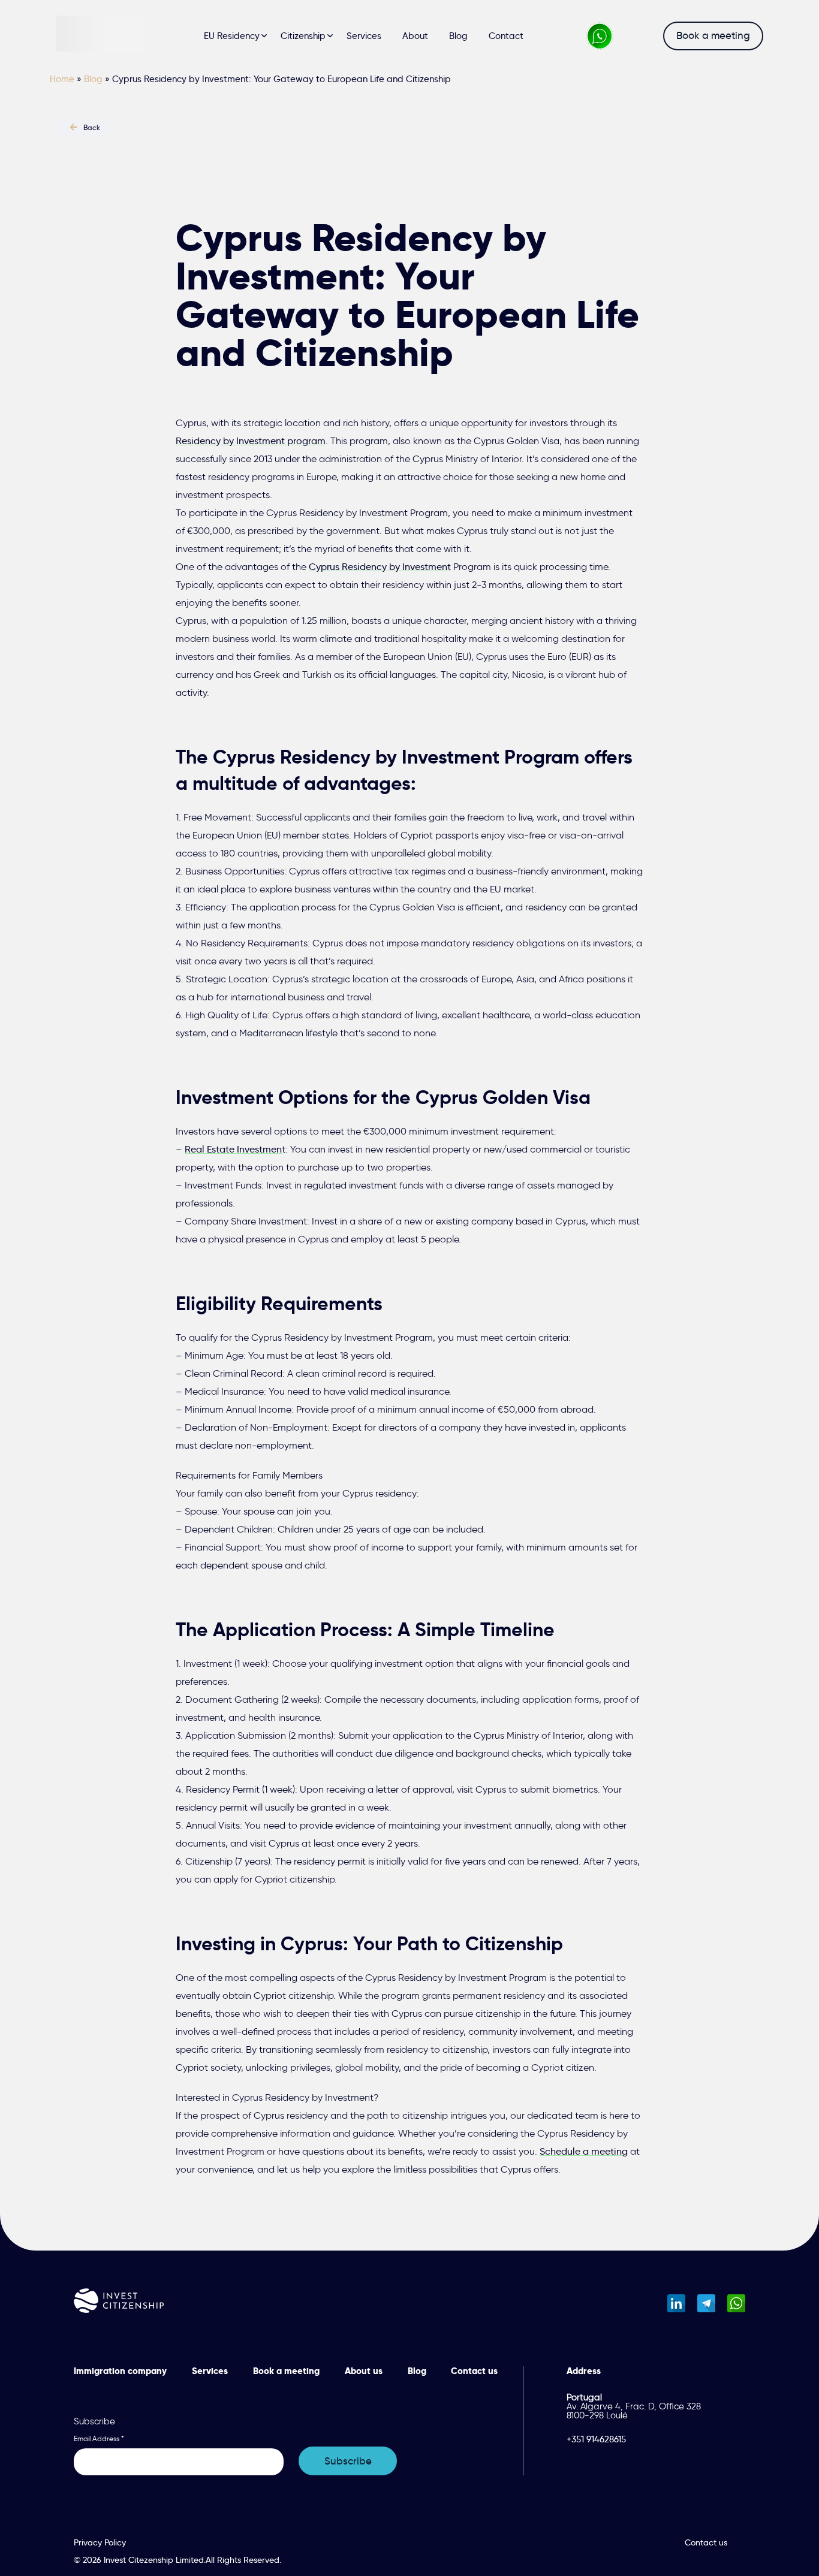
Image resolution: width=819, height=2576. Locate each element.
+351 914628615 (596, 2440)
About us (364, 2371)
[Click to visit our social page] (676, 2303)
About (415, 36)
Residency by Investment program (251, 441)
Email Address (99, 2439)
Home (62, 79)
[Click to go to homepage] (101, 36)
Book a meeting (713, 36)
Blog (458, 36)
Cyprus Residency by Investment (380, 567)
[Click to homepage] (119, 2303)
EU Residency (232, 36)
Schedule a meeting (584, 2151)
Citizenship (303, 36)
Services (364, 36)
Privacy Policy (100, 2542)
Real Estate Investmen (233, 1149)
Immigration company (120, 2371)
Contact (506, 36)
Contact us (474, 2371)
